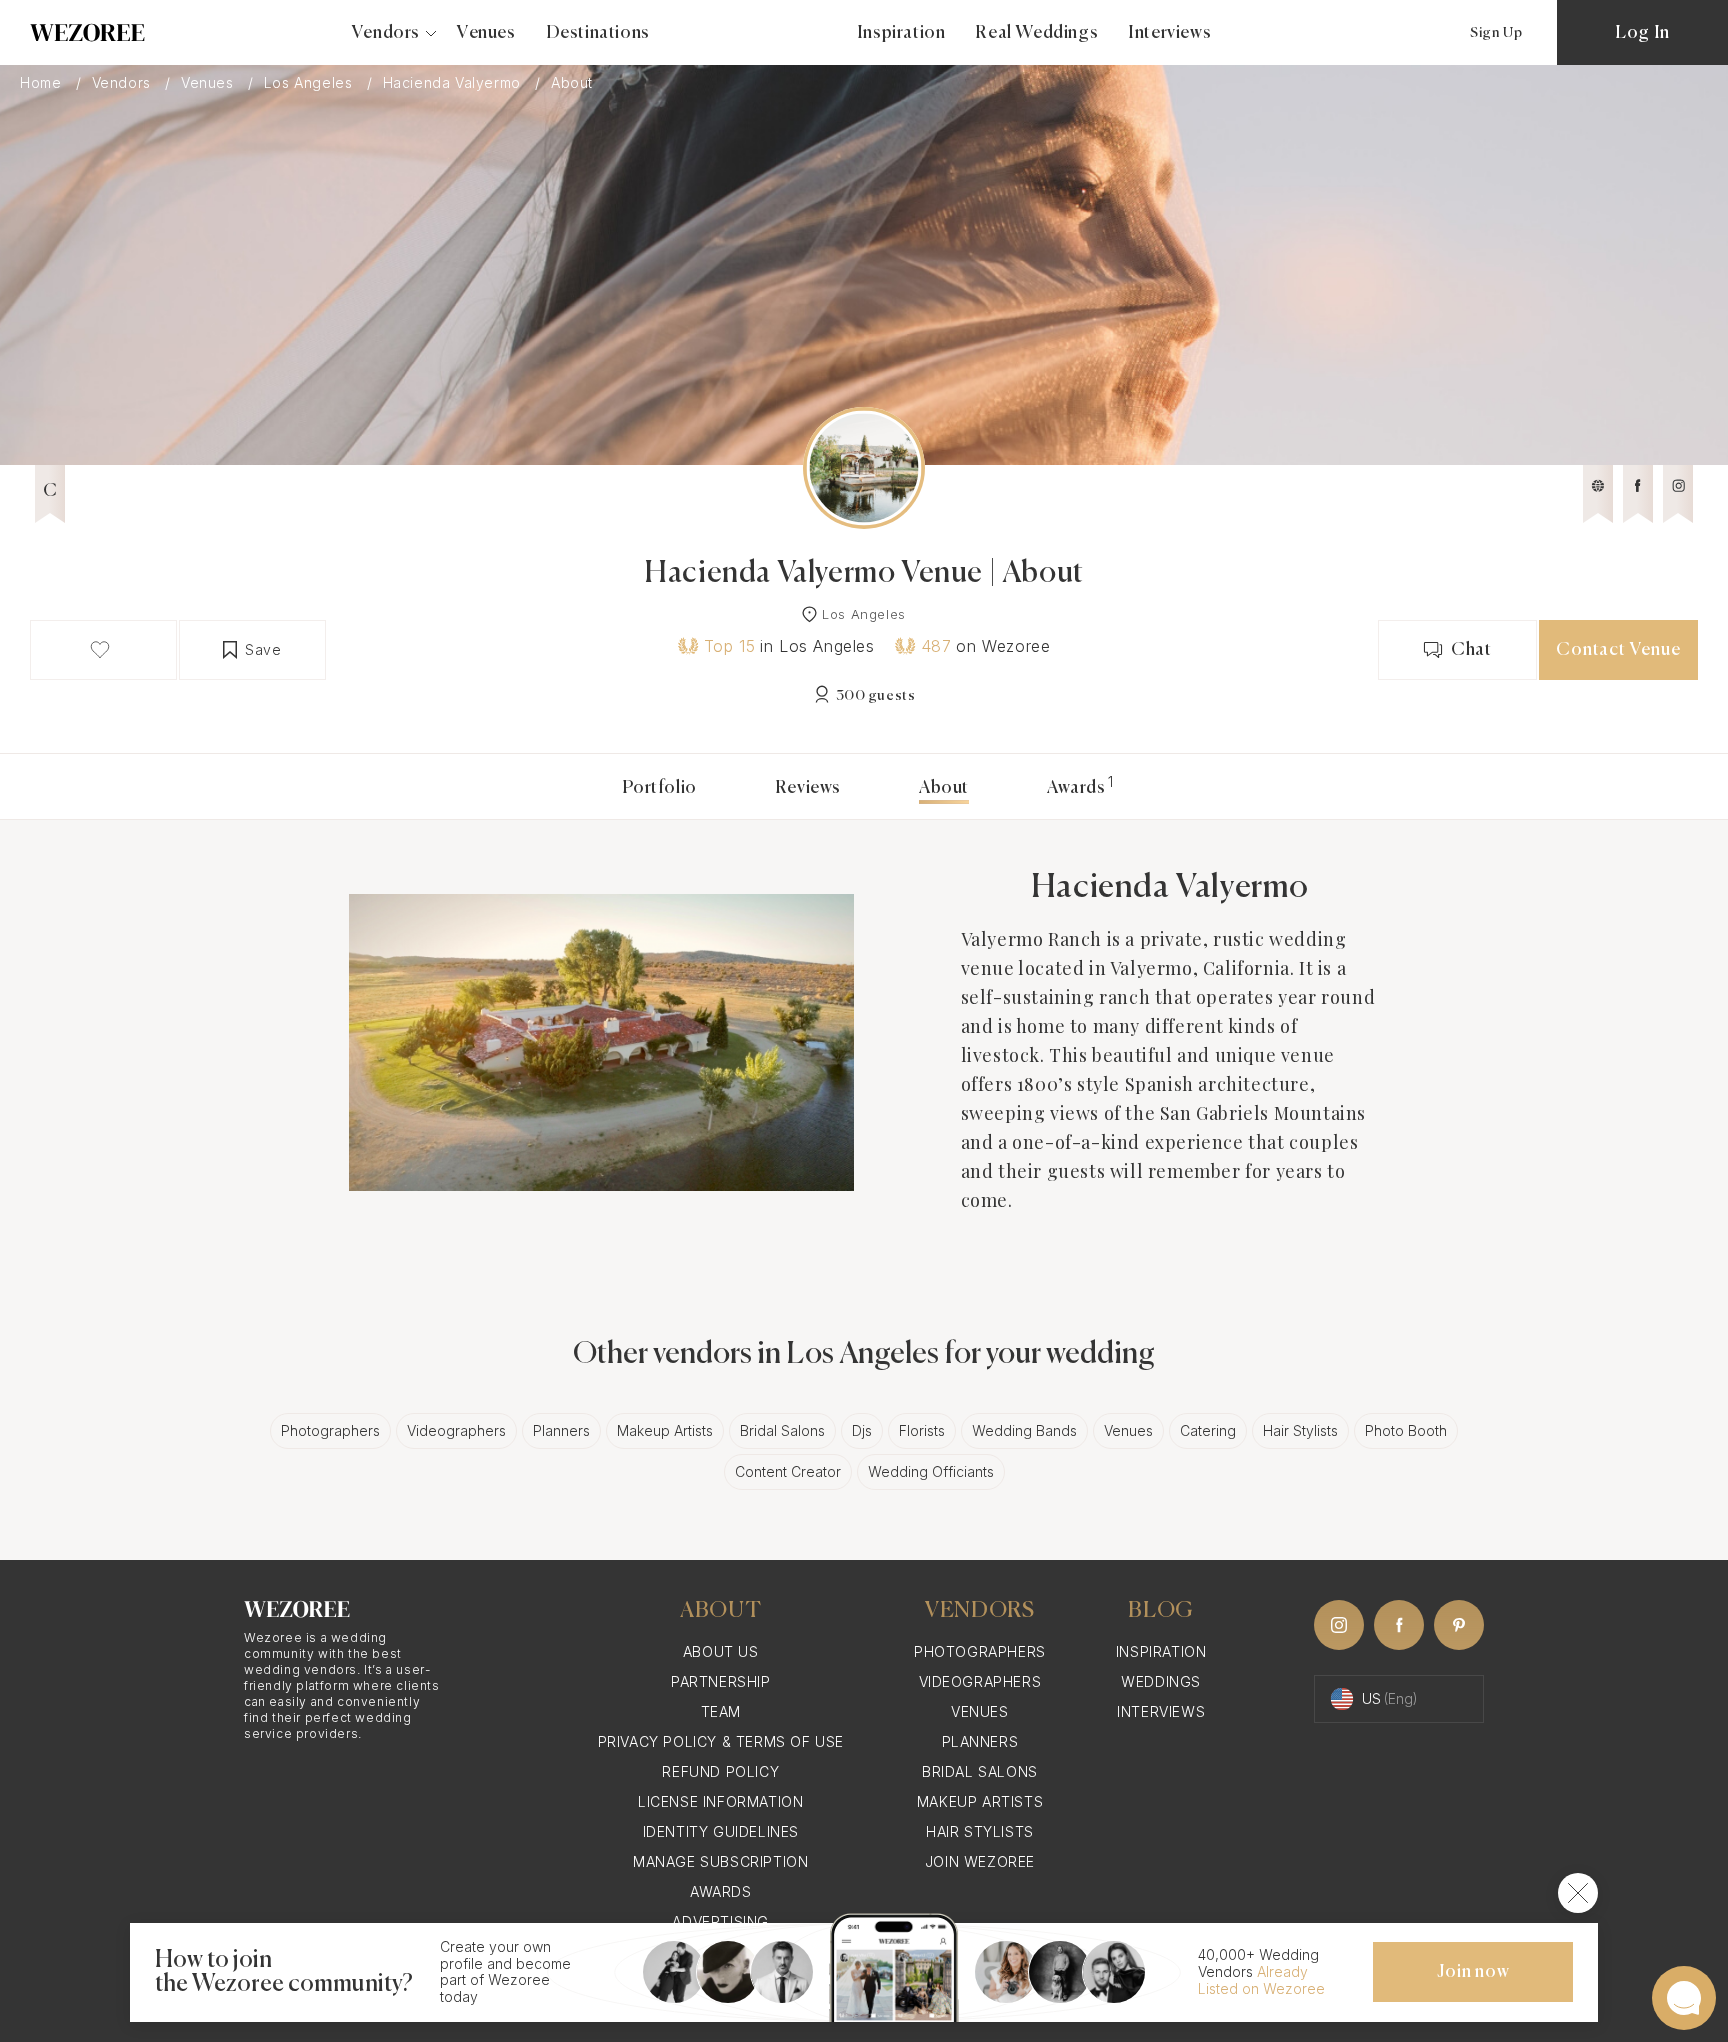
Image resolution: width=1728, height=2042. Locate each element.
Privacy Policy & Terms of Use (721, 1741)
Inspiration (901, 33)
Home (43, 83)
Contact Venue (1618, 650)
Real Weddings (1036, 33)
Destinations (598, 33)
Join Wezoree (980, 1861)
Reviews (808, 788)
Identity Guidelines (721, 1831)
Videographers (456, 1430)
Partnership (721, 1681)
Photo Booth (1406, 1430)
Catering (1208, 1430)
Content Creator (788, 1471)
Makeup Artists (665, 1430)
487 (936, 646)
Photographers (330, 1430)
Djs (862, 1430)
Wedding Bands (1024, 1430)
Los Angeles (310, 83)
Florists (922, 1430)
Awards (1076, 788)
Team (721, 1711)
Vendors (124, 83)
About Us (721, 1651)
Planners (561, 1430)
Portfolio (659, 788)
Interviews (1169, 33)
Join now (1473, 1972)
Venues (486, 33)
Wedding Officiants (931, 1471)
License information (720, 1801)
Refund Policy (720, 1771)
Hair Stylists (1300, 1430)
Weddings (1161, 1681)
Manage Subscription (720, 1861)
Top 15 (730, 646)
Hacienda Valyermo (454, 83)
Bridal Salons (782, 1430)
